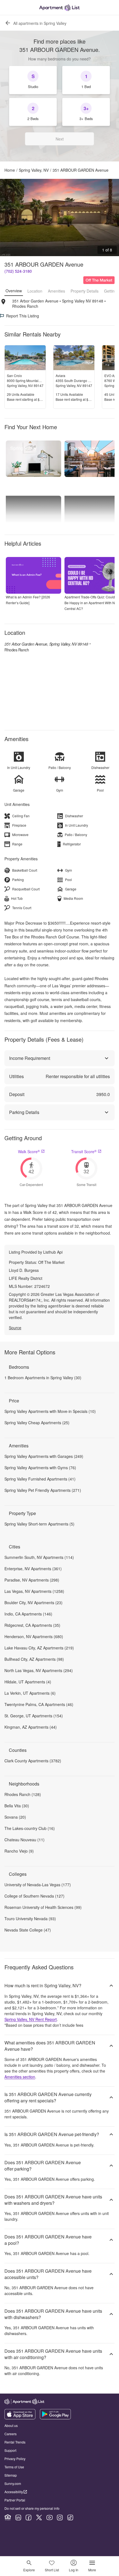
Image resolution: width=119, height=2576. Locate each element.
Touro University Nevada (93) (30, 1919)
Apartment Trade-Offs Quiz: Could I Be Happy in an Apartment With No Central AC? (91, 603)
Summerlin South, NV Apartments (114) (39, 1557)
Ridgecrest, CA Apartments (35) (32, 1625)
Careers (11, 2434)
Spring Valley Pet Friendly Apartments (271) (43, 1490)
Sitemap (11, 2475)
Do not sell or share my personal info (32, 2508)
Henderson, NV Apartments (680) (34, 1636)
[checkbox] (33, 80)
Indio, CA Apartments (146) (28, 1614)
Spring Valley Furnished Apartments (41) (40, 1479)
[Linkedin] (18, 2517)
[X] (39, 2517)
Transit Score (84, 1152)
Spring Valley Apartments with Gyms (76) (40, 1468)
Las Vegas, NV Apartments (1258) (34, 1591)
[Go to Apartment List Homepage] (59, 8)
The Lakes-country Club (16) (30, 1828)
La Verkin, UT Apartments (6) (30, 1693)
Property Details (85, 291)
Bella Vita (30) (17, 1806)
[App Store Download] (20, 2418)
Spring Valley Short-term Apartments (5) (39, 1524)
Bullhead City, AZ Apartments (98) (34, 1659)
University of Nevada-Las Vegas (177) (38, 1885)
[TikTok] (70, 2517)
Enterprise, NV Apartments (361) (33, 1569)
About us (11, 2425)
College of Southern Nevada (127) (34, 1896)
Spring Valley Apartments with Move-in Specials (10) (50, 1411)
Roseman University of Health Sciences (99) (43, 1907)
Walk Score (29, 1152)
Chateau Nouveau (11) (24, 1840)
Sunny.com (13, 2483)
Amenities (56, 291)
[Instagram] (60, 2517)
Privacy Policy (15, 2459)
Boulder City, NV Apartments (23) (33, 1603)
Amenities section (20, 2077)
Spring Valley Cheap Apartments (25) (37, 1423)
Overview (14, 291)
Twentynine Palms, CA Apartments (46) (39, 1704)
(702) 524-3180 (18, 271)
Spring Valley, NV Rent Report (31, 2019)
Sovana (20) (15, 1817)
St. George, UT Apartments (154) (34, 1716)
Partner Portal (15, 2500)
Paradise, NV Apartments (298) (32, 1580)
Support (10, 2450)
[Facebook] (29, 2517)
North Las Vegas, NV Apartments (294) (39, 1670)
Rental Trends (15, 2442)
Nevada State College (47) (28, 1930)
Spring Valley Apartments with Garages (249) (44, 1456)
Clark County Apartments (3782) (33, 1761)
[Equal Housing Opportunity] (8, 2517)
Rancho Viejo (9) (19, 1851)
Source (15, 1328)
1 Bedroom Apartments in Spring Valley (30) (43, 1378)
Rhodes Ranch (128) (23, 1794)
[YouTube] (50, 2517)
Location (35, 291)
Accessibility (14, 2492)
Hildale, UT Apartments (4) (28, 1682)
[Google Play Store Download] (55, 2418)
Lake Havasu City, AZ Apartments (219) (39, 1648)
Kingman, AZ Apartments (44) (31, 1727)
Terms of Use (14, 2467)
